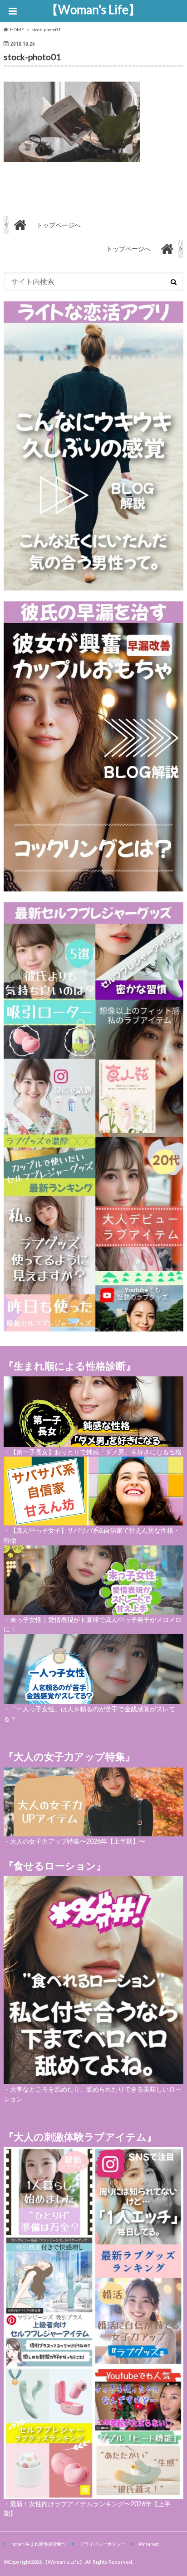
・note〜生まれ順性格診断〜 (37, 2544)
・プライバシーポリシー (100, 2544)
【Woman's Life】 (93, 10)
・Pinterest (147, 2544)
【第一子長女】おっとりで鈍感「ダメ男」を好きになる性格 (96, 1452)
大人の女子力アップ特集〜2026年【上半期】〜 (78, 1841)
